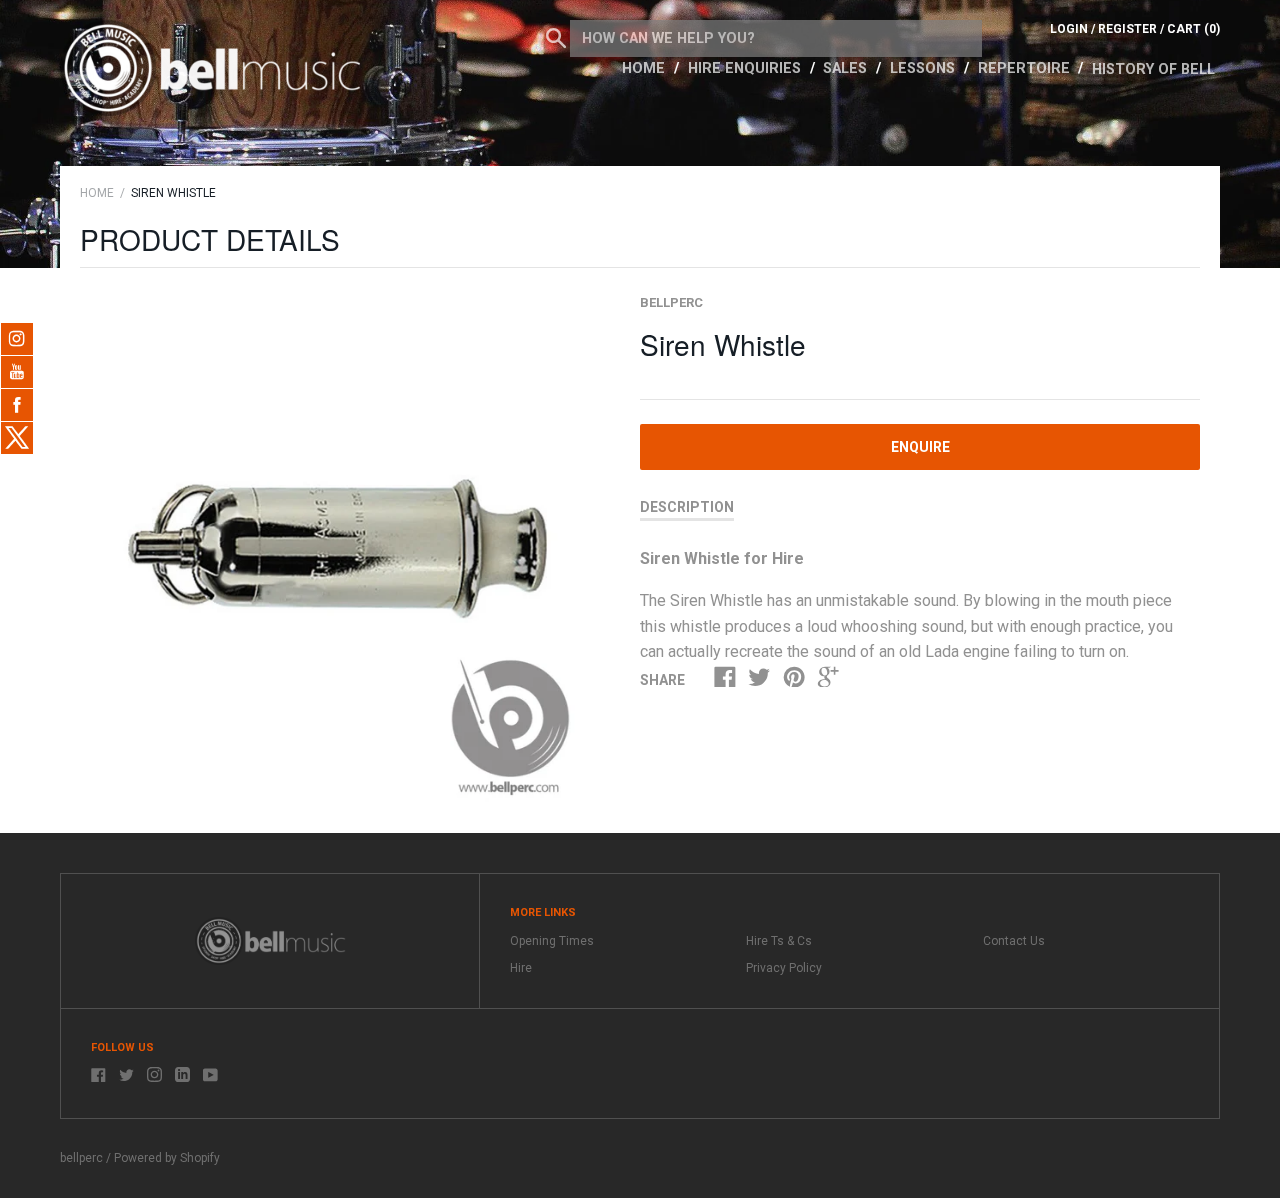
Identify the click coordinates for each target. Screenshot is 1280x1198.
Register (1127, 29)
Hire (521, 968)
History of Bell (1153, 69)
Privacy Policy (784, 968)
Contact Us (1014, 941)
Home (645, 68)
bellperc (671, 302)
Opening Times (552, 941)
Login (1069, 29)
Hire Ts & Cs (779, 941)
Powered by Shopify (167, 1158)
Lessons (924, 68)
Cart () (1193, 29)
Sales (847, 68)
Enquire (920, 447)
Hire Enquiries (746, 68)
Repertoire (1026, 68)
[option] (337, 550)
